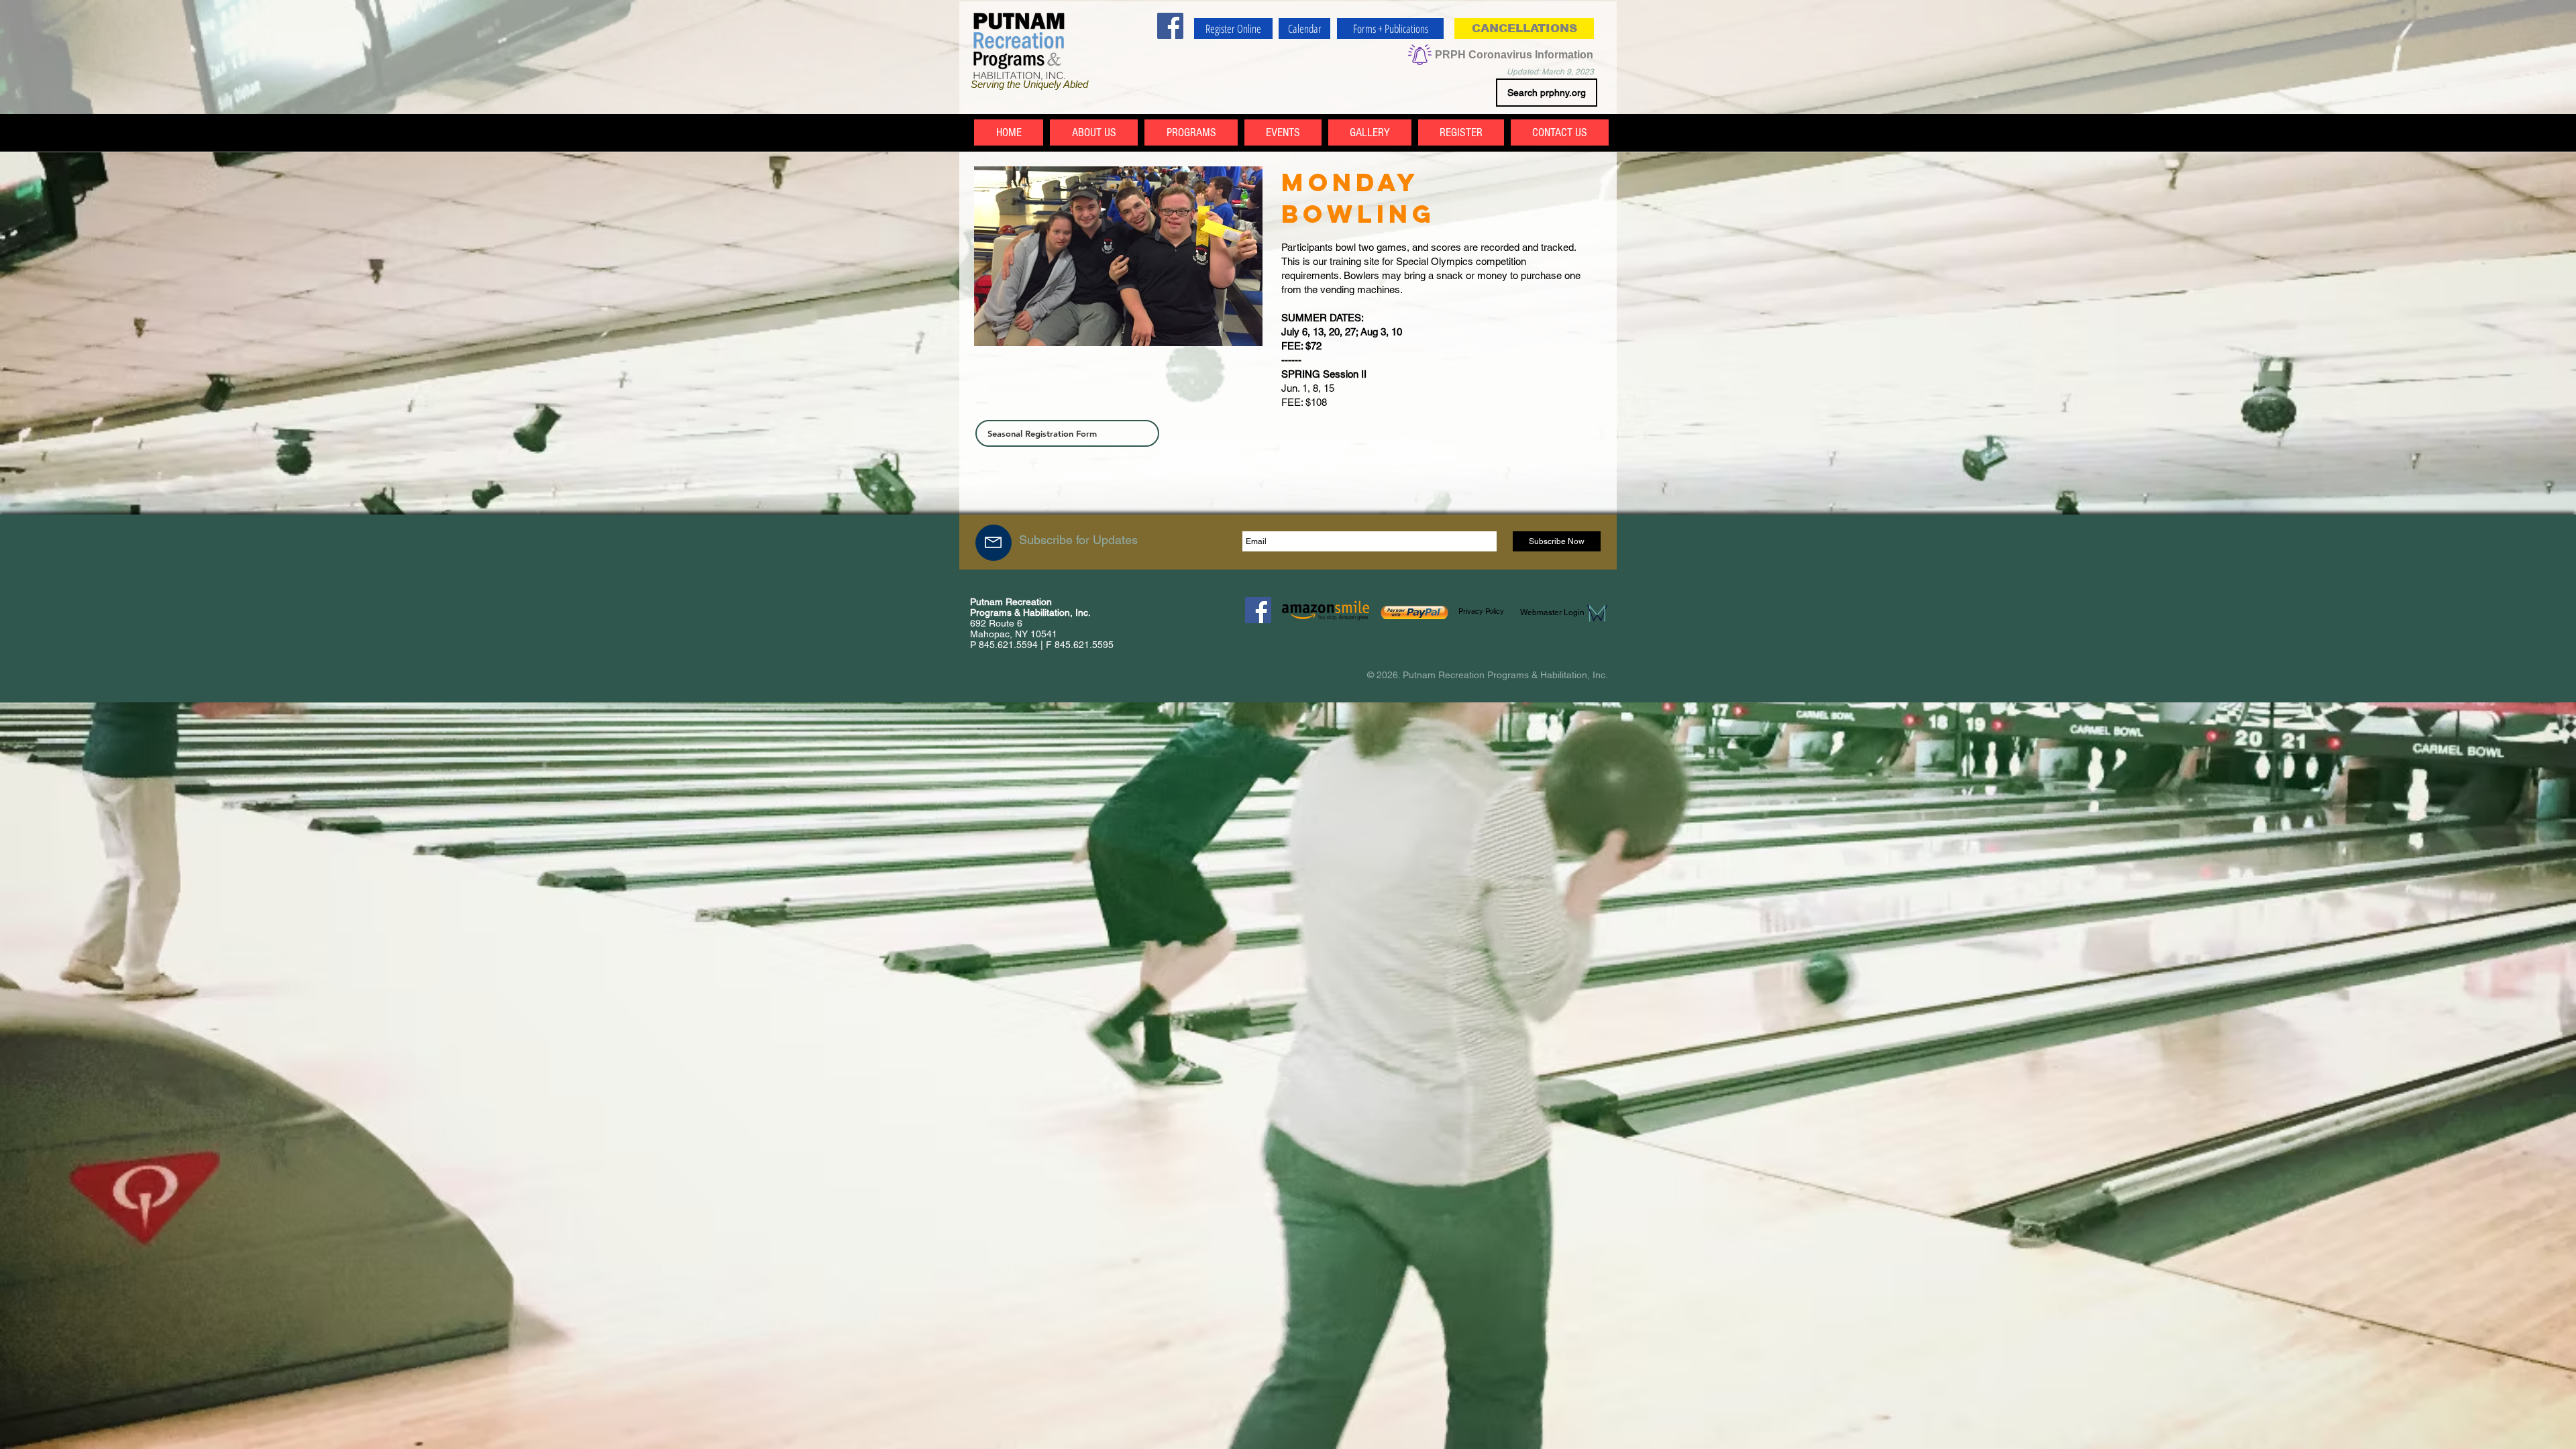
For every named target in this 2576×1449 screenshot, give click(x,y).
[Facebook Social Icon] (1170, 26)
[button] (1524, 29)
